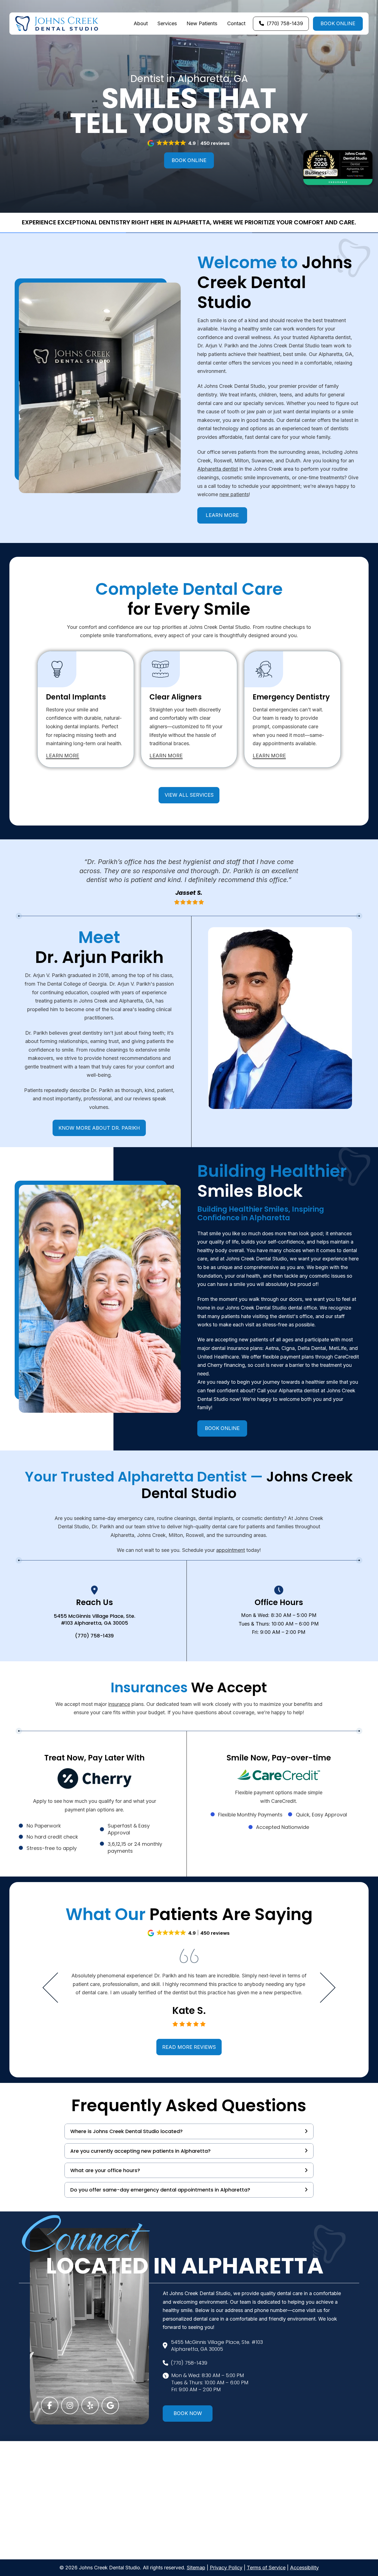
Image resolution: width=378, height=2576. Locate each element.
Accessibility (304, 2568)
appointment (231, 1550)
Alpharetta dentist (218, 469)
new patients (234, 494)
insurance (119, 1704)
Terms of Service (266, 2568)
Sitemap (196, 2568)
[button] (189, 143)
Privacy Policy (226, 2568)
